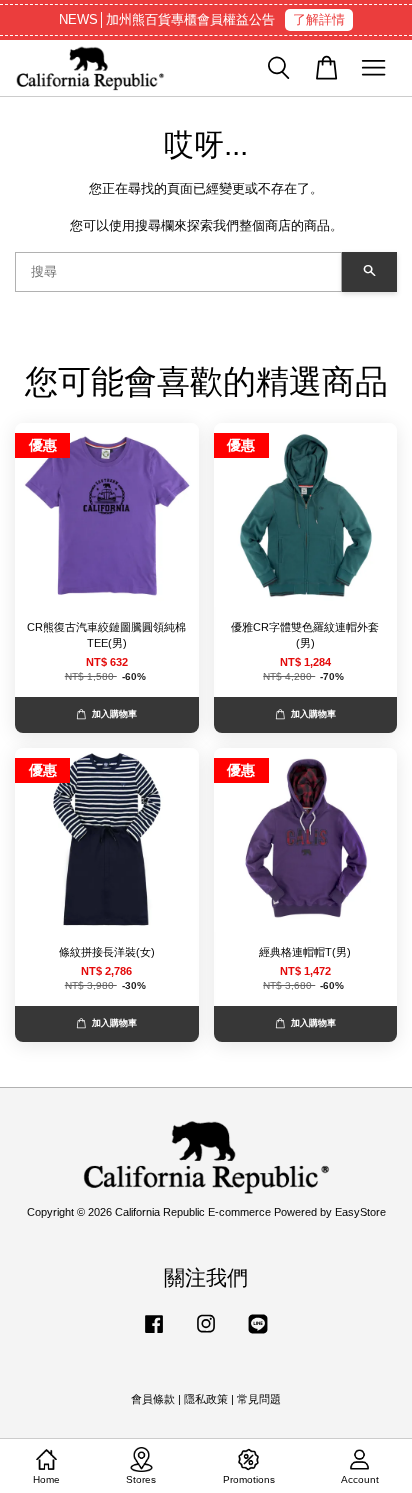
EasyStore (360, 1212)
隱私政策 (206, 1399)
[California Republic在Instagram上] (206, 1334)
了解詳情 (319, 19)
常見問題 (259, 1399)
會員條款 (153, 1399)
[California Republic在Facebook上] (154, 1334)
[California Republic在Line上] (258, 1334)
